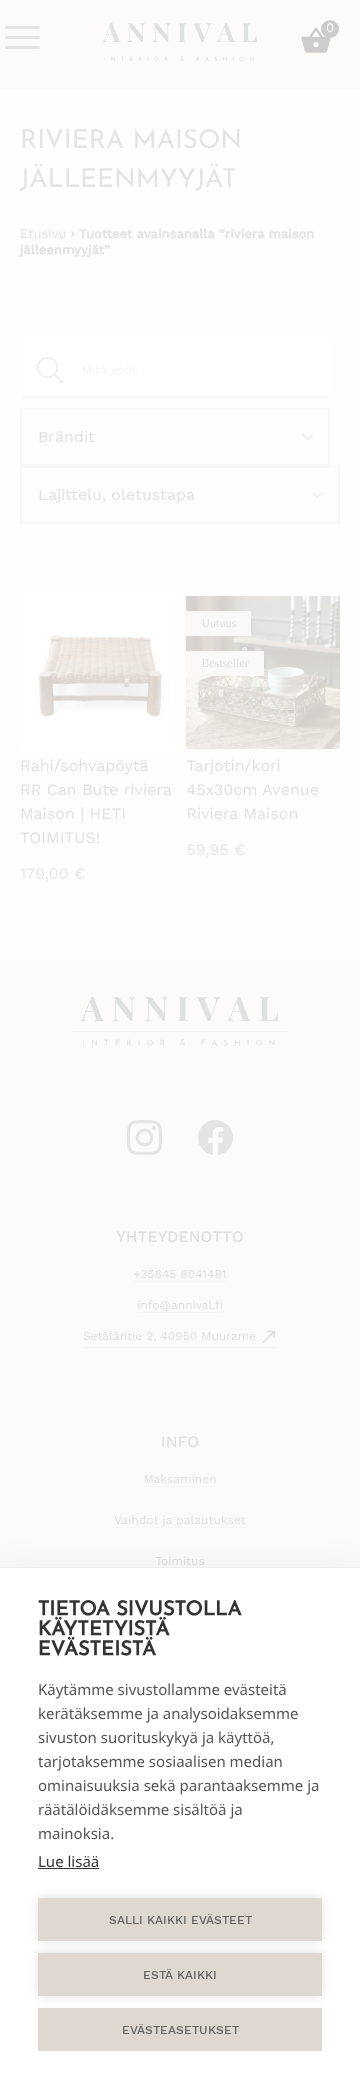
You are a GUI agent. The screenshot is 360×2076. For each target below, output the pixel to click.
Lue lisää (68, 1862)
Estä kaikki (180, 1975)
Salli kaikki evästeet (180, 1920)
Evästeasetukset (180, 2030)
